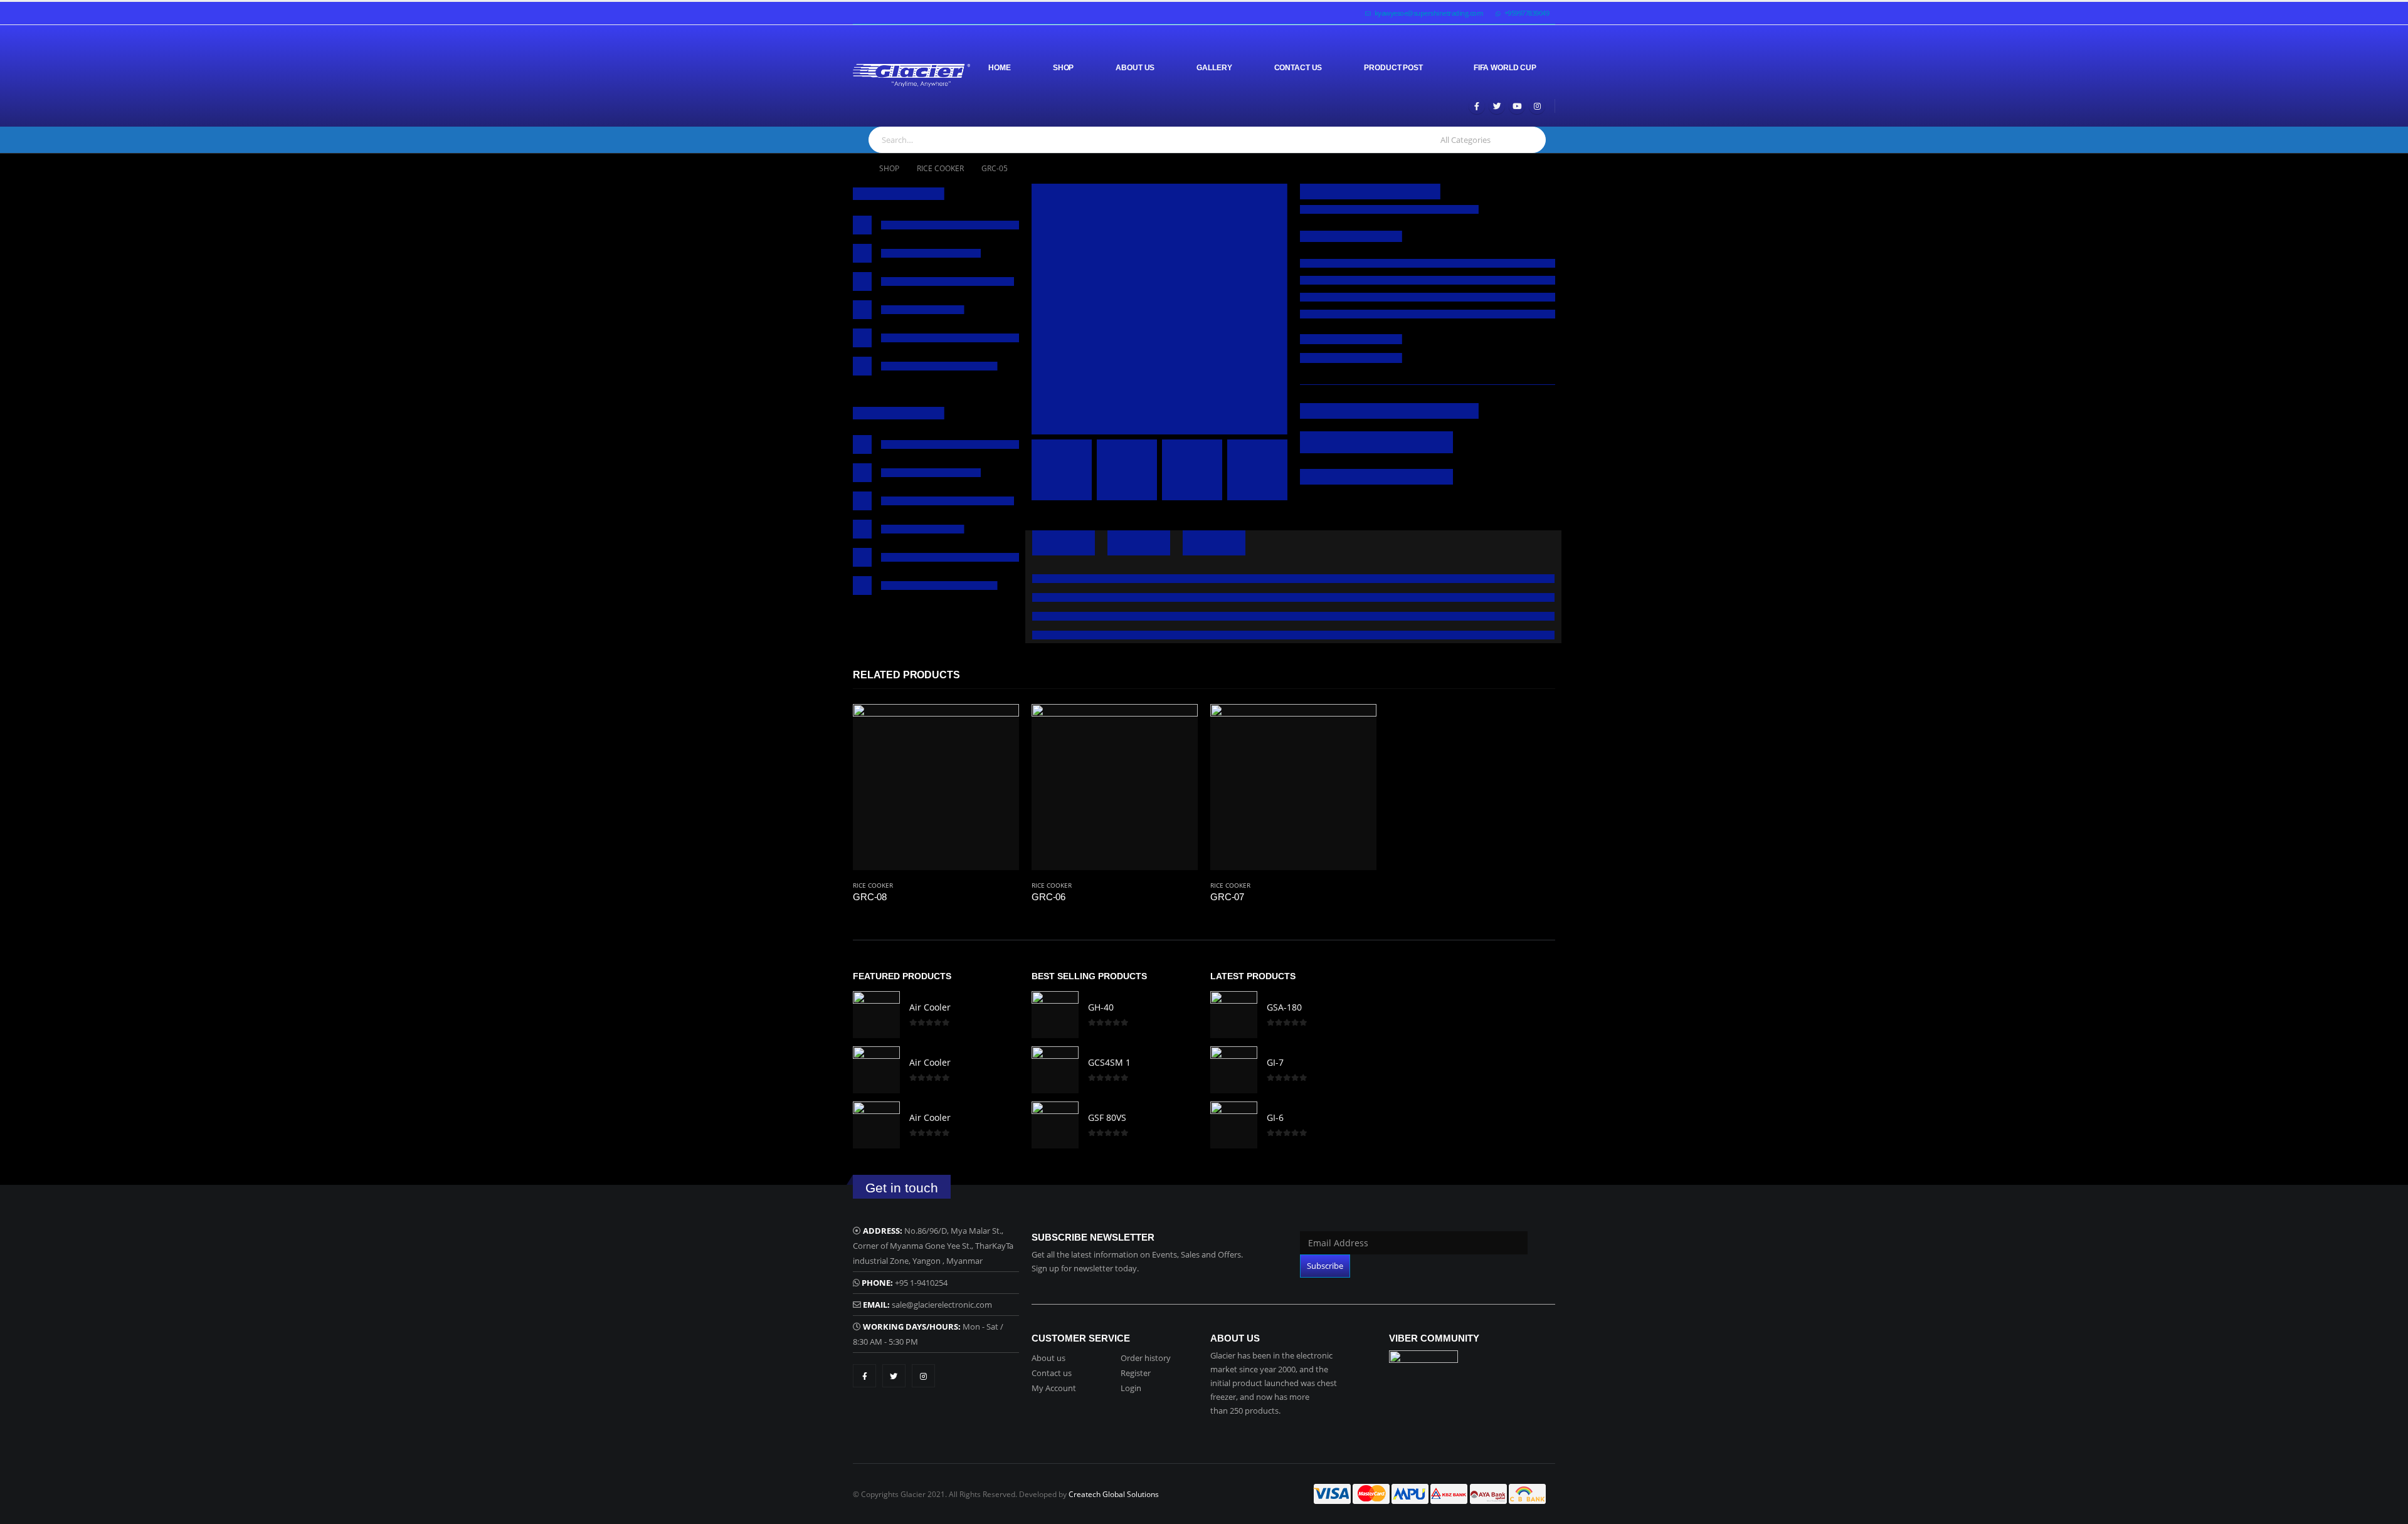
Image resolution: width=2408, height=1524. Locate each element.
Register (1136, 1373)
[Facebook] (1477, 106)
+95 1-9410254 (921, 1283)
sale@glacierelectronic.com (942, 1305)
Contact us (1052, 1373)
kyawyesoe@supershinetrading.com (1429, 13)
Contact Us (1298, 68)
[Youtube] (1517, 106)
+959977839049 (1527, 13)
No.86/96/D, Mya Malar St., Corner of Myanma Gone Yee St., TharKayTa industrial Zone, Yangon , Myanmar (933, 1246)
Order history (1146, 1358)
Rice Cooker (873, 885)
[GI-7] (1234, 1070)
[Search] (1530, 140)
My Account (1054, 1388)
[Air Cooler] (876, 1015)
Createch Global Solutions (1114, 1494)
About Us (1135, 68)
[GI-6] (1234, 1125)
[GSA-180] (1234, 1015)
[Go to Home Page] (857, 169)
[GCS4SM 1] (1055, 1070)
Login (1131, 1388)
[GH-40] (1055, 1015)
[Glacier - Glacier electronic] (911, 76)
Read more (998, 725)
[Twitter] (1497, 106)
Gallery (1214, 68)
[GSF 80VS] (1055, 1125)
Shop (1064, 68)
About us (1048, 1358)
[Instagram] (1537, 106)
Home (1000, 68)
